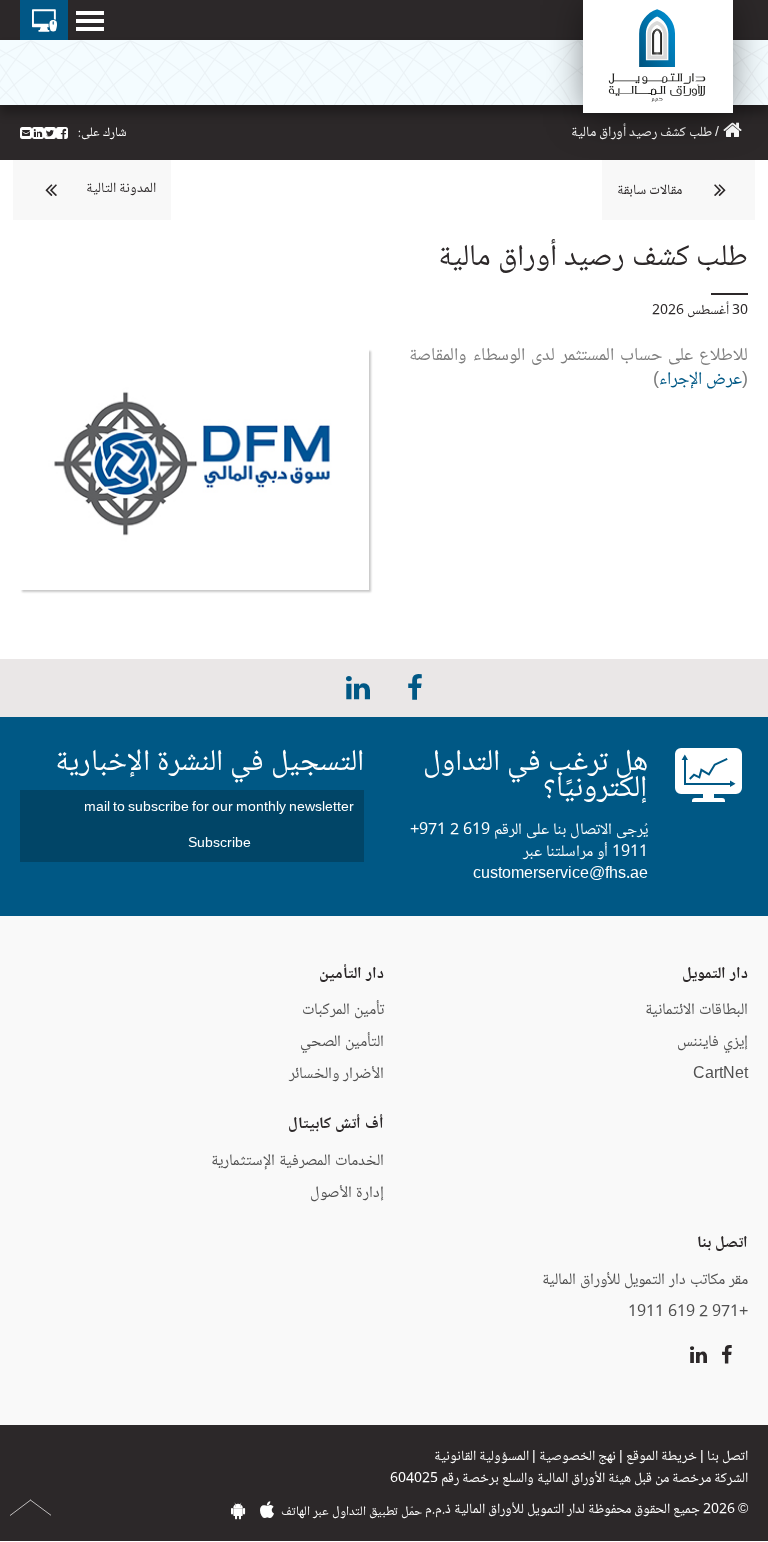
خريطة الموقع (661, 1457)
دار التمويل (715, 974)
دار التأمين (351, 974)
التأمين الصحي (342, 1042)
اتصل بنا (727, 1457)
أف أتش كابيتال (336, 1124)
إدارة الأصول (347, 1193)
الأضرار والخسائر (336, 1074)
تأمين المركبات (343, 1010)
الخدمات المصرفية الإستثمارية (297, 1161)
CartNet (720, 1074)
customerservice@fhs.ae (560, 874)
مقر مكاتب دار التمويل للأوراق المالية (645, 1280)
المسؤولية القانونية (481, 1457)
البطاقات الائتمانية (696, 1010)
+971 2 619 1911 (688, 1312)
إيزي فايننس (710, 1042)
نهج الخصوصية (577, 1457)
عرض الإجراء (700, 380)
